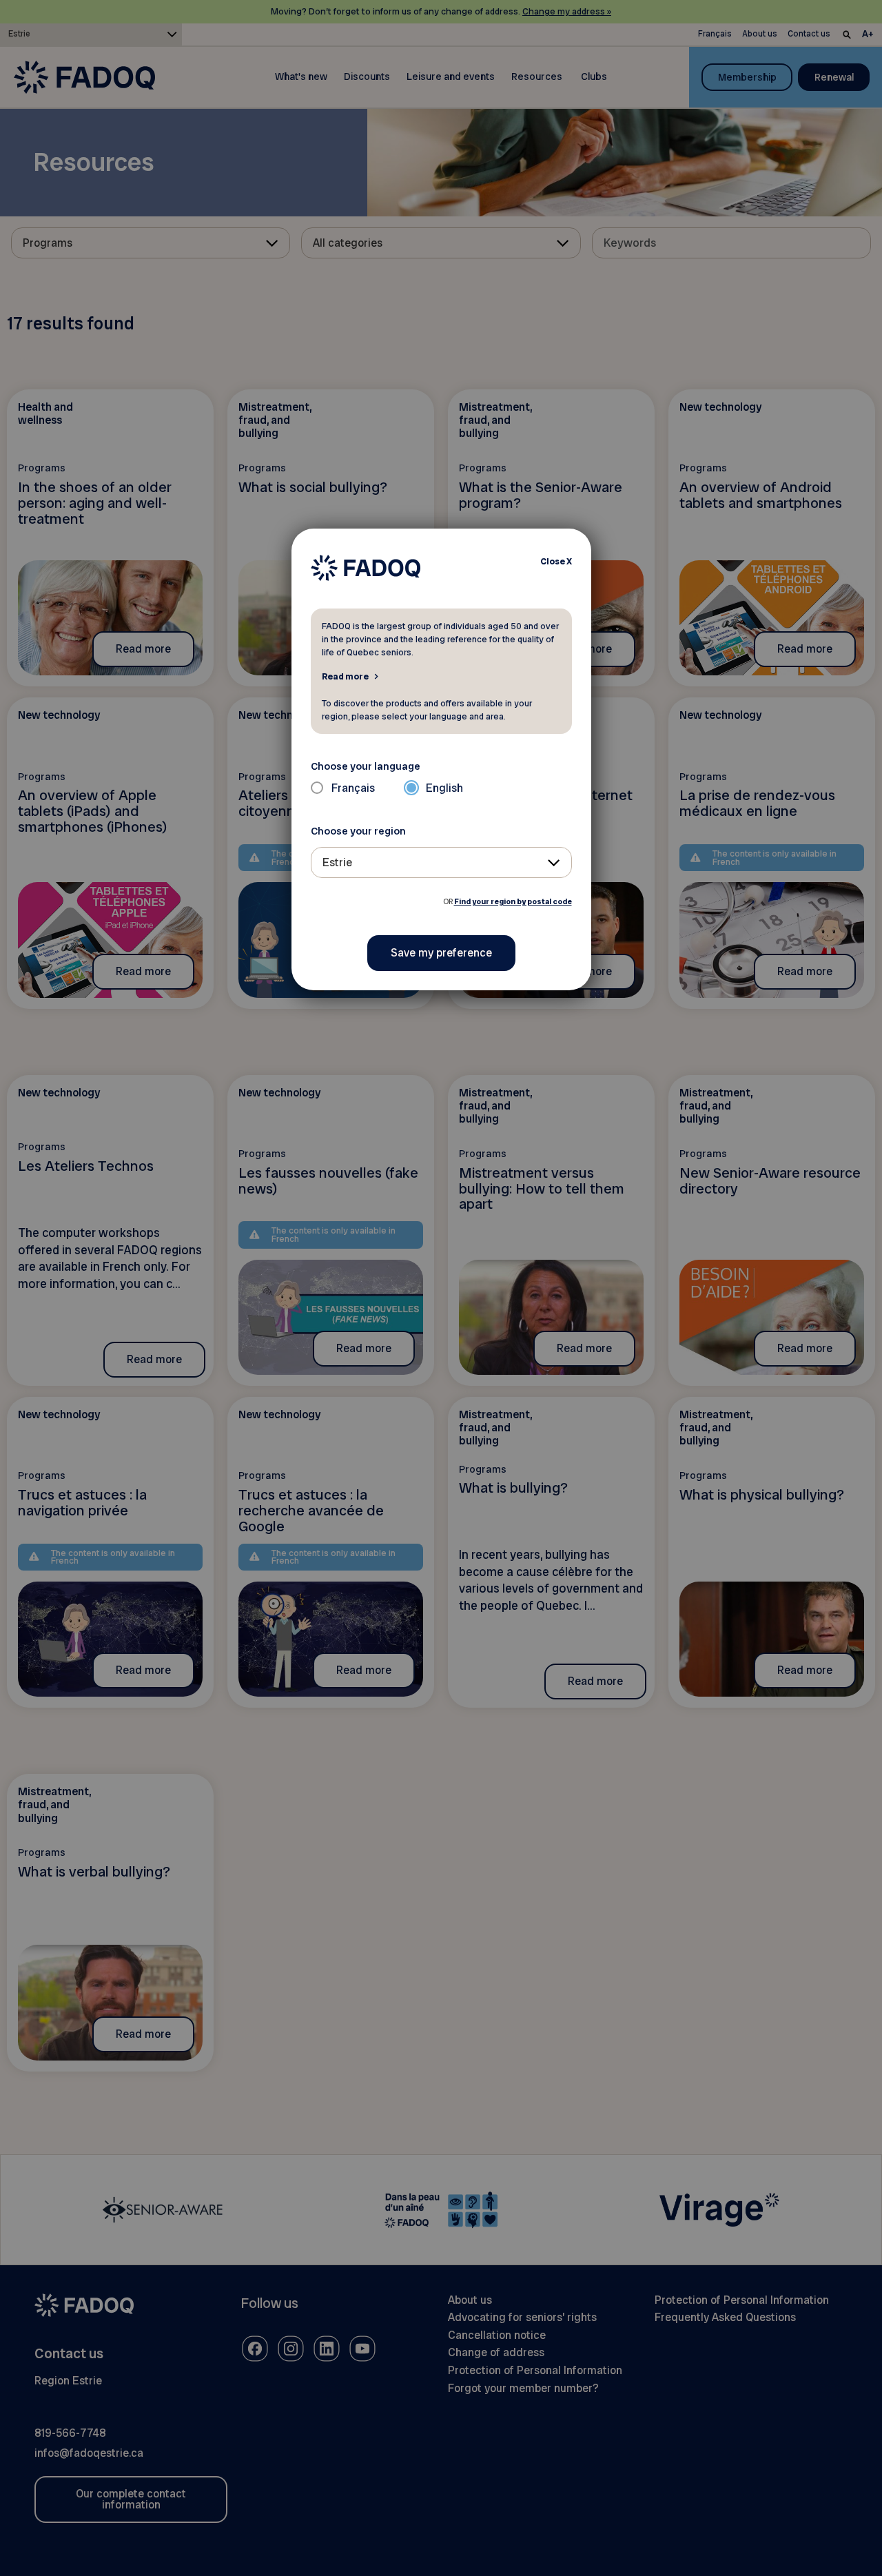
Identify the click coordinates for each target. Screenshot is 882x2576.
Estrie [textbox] (337, 862)
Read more (345, 676)
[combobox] (441, 862)
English (444, 788)
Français (353, 788)
